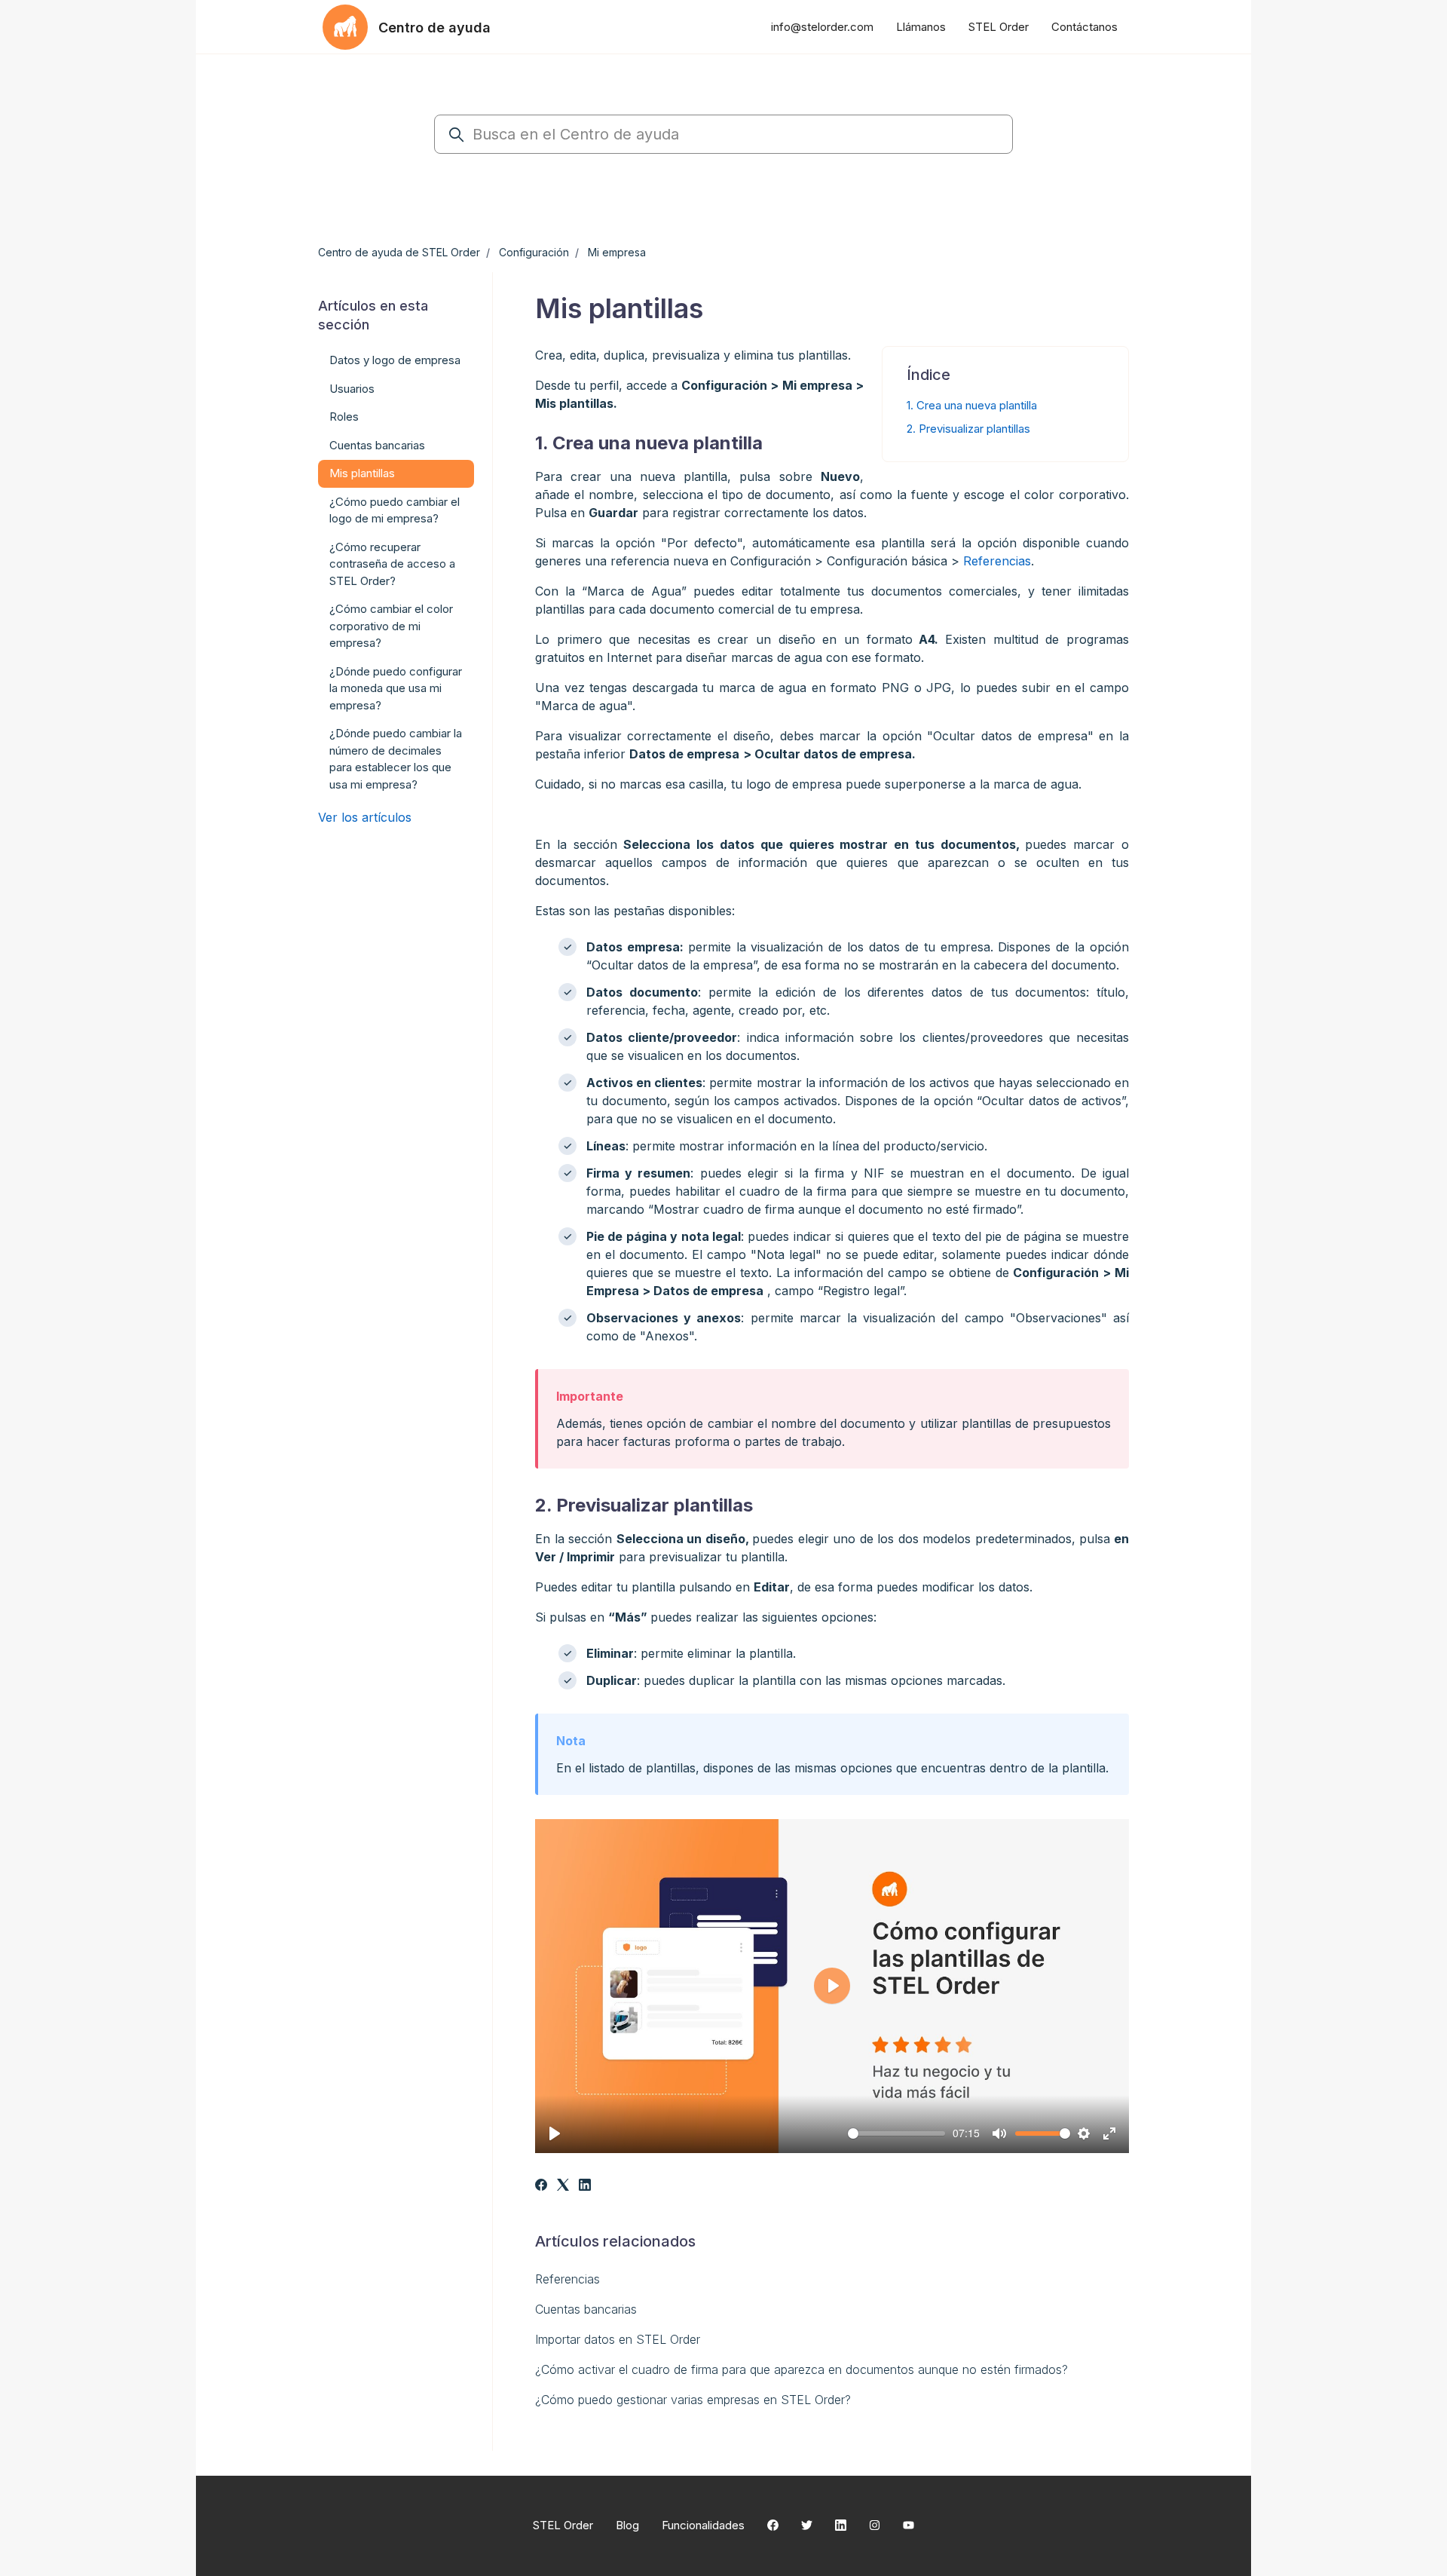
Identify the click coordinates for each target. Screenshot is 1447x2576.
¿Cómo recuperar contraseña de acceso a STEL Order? (392, 564)
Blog (627, 2525)
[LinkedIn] (585, 2186)
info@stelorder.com (822, 27)
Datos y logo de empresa (395, 360)
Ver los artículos (365, 817)
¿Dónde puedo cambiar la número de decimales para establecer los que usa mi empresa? (396, 759)
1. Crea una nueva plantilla (972, 405)
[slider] (896, 2133)
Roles (344, 417)
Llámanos (921, 27)
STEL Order (999, 27)
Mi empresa (617, 252)
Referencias (997, 561)
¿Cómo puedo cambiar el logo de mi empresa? (395, 510)
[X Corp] (563, 2186)
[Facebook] (541, 2186)
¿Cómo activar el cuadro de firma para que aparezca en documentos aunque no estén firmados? (802, 2369)
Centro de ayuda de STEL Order (399, 252)
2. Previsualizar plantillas (968, 429)
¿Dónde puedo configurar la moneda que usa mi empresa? (396, 688)
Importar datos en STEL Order (618, 2339)
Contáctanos (1084, 27)
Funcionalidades (703, 2525)
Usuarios (352, 389)
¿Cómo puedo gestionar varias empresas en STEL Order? (693, 2400)
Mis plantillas (362, 473)
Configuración (534, 252)
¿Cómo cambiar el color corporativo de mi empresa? (391, 626)
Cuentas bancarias (586, 2309)
